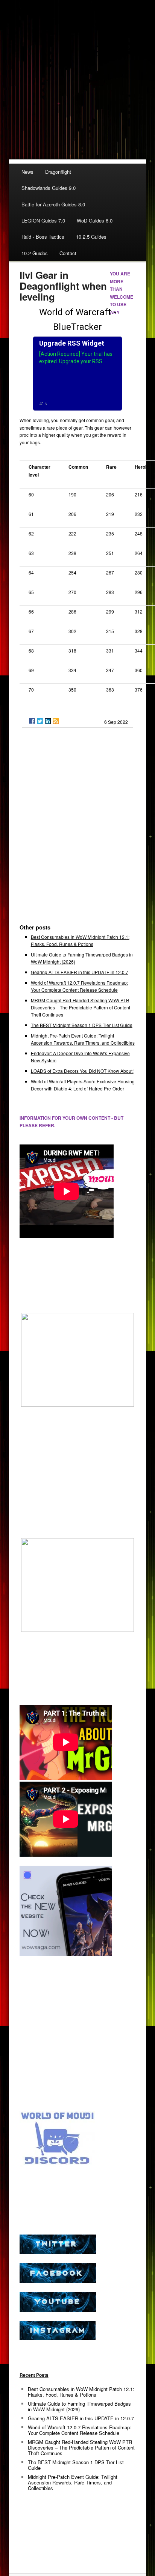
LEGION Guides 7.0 (43, 220)
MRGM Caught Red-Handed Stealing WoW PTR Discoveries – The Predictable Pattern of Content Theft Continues (81, 1007)
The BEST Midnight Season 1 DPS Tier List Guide (82, 1025)
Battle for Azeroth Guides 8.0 (53, 204)
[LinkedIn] (48, 721)
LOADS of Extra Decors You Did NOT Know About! (82, 1071)
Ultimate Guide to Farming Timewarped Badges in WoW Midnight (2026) (79, 2406)
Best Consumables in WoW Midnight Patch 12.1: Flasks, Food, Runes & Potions (81, 2392)
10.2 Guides (35, 253)
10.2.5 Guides (91, 237)
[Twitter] (40, 721)
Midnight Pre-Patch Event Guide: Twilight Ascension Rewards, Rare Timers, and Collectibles (73, 2482)
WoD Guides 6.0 (95, 220)
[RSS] (56, 721)
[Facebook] (32, 721)
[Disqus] (78, 829)
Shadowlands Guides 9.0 (49, 188)
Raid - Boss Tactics (43, 237)
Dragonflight (58, 172)
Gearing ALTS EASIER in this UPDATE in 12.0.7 (80, 972)
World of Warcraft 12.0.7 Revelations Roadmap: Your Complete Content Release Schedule (80, 2430)
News (27, 172)
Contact (68, 253)
